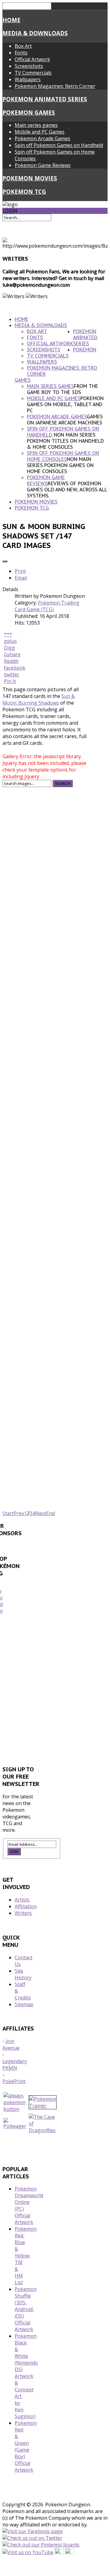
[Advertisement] (55, 1692)
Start (8, 1513)
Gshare (12, 654)
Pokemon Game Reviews (43, 165)
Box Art (23, 46)
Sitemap (24, 2004)
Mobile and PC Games (40, 132)
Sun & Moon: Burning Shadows (39, 699)
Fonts (21, 53)
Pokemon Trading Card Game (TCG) (47, 606)
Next (41, 1513)
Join (14, 1852)
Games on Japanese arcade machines (65, 420)
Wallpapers (28, 79)
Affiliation (26, 1906)
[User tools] (5, 561)
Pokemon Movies (30, 178)
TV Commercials (33, 73)
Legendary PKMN (15, 2065)
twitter (12, 675)
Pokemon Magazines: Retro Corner (55, 86)
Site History (23, 1974)
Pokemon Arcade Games (42, 138)
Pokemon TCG (24, 192)
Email (21, 578)
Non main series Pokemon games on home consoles (60, 465)
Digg (9, 648)
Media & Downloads (35, 33)
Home (11, 20)
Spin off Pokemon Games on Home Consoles (63, 456)
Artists (22, 1900)
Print (20, 571)
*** (8, 634)
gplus (10, 641)
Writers (23, 1913)
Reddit (11, 661)
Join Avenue (11, 2044)
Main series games (36, 125)
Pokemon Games (29, 112)
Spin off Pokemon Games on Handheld (59, 145)
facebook (15, 668)
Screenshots (29, 66)
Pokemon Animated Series (45, 99)
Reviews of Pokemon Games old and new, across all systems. (67, 490)
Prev (19, 1513)
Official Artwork (32, 59)
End (50, 1513)
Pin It (10, 681)
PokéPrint (14, 2081)
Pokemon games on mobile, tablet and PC (65, 404)
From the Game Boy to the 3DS (62, 389)
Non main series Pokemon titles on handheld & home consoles (65, 441)
